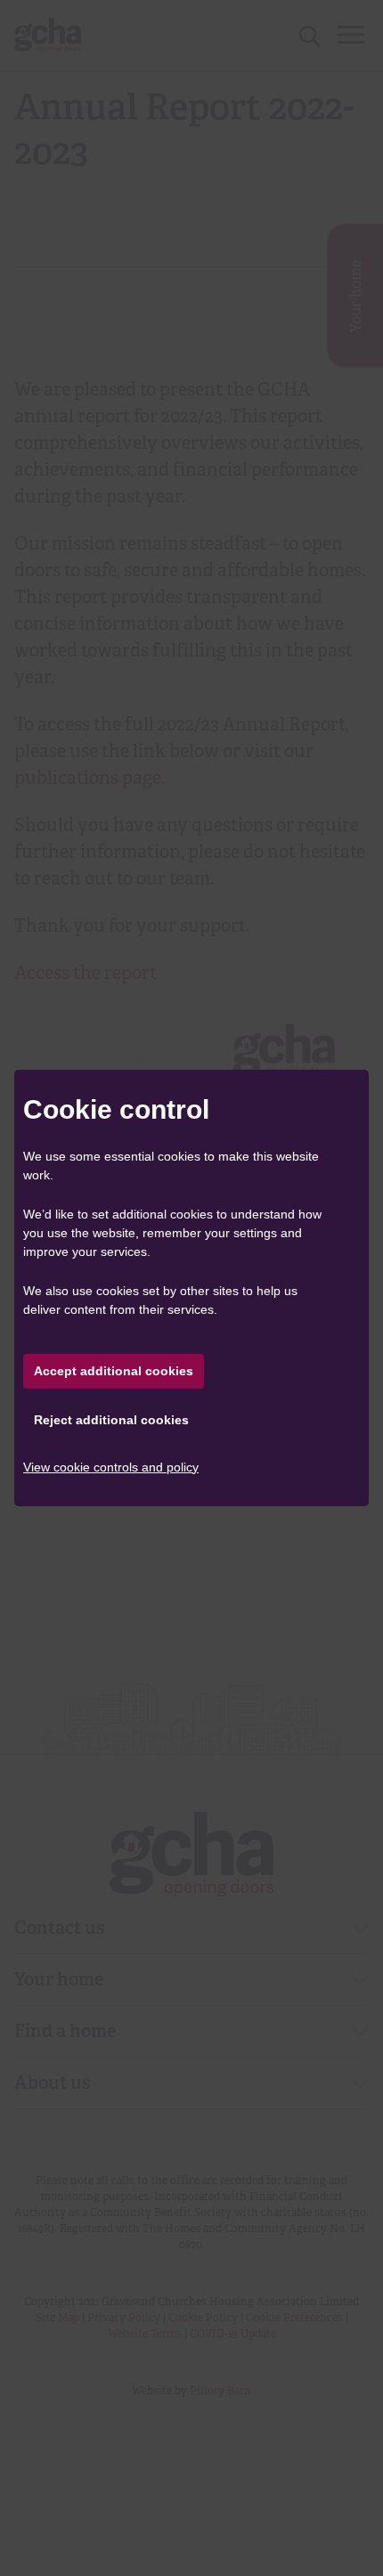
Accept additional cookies (114, 1371)
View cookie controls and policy (111, 1467)
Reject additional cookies (111, 1420)
